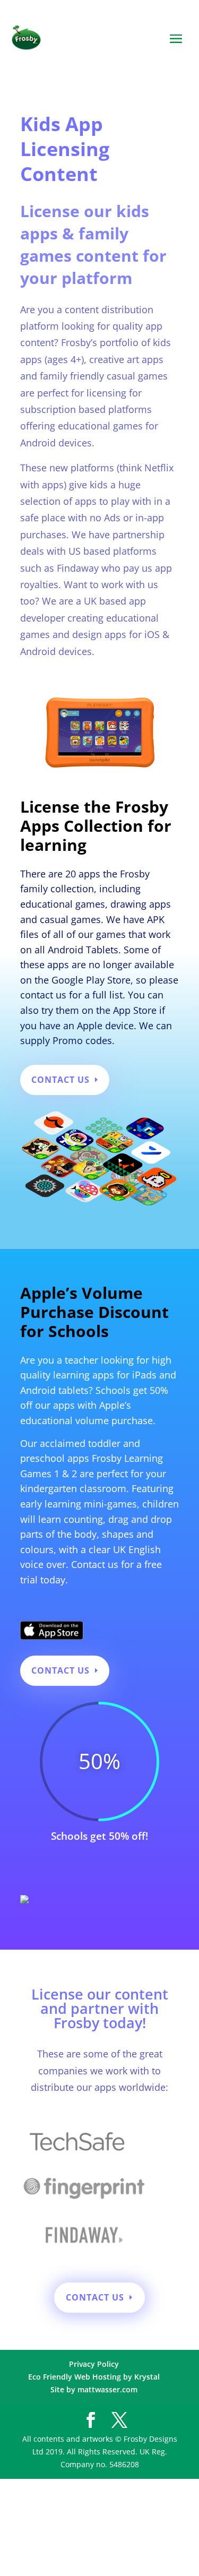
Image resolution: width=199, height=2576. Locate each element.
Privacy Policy (94, 2364)
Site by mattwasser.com (94, 2389)
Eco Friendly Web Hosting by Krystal (94, 2377)
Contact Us (60, 1080)
